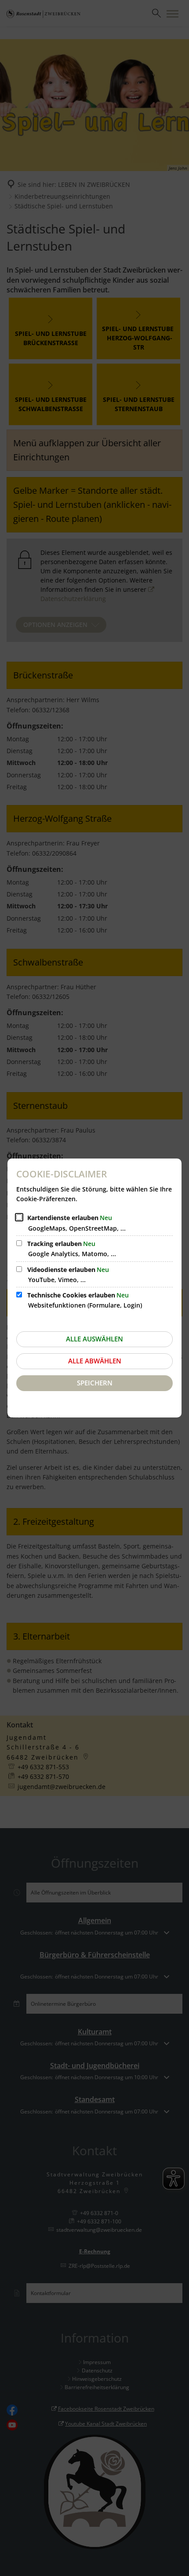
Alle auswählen (94, 1339)
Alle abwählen (95, 1361)
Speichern (95, 1383)
